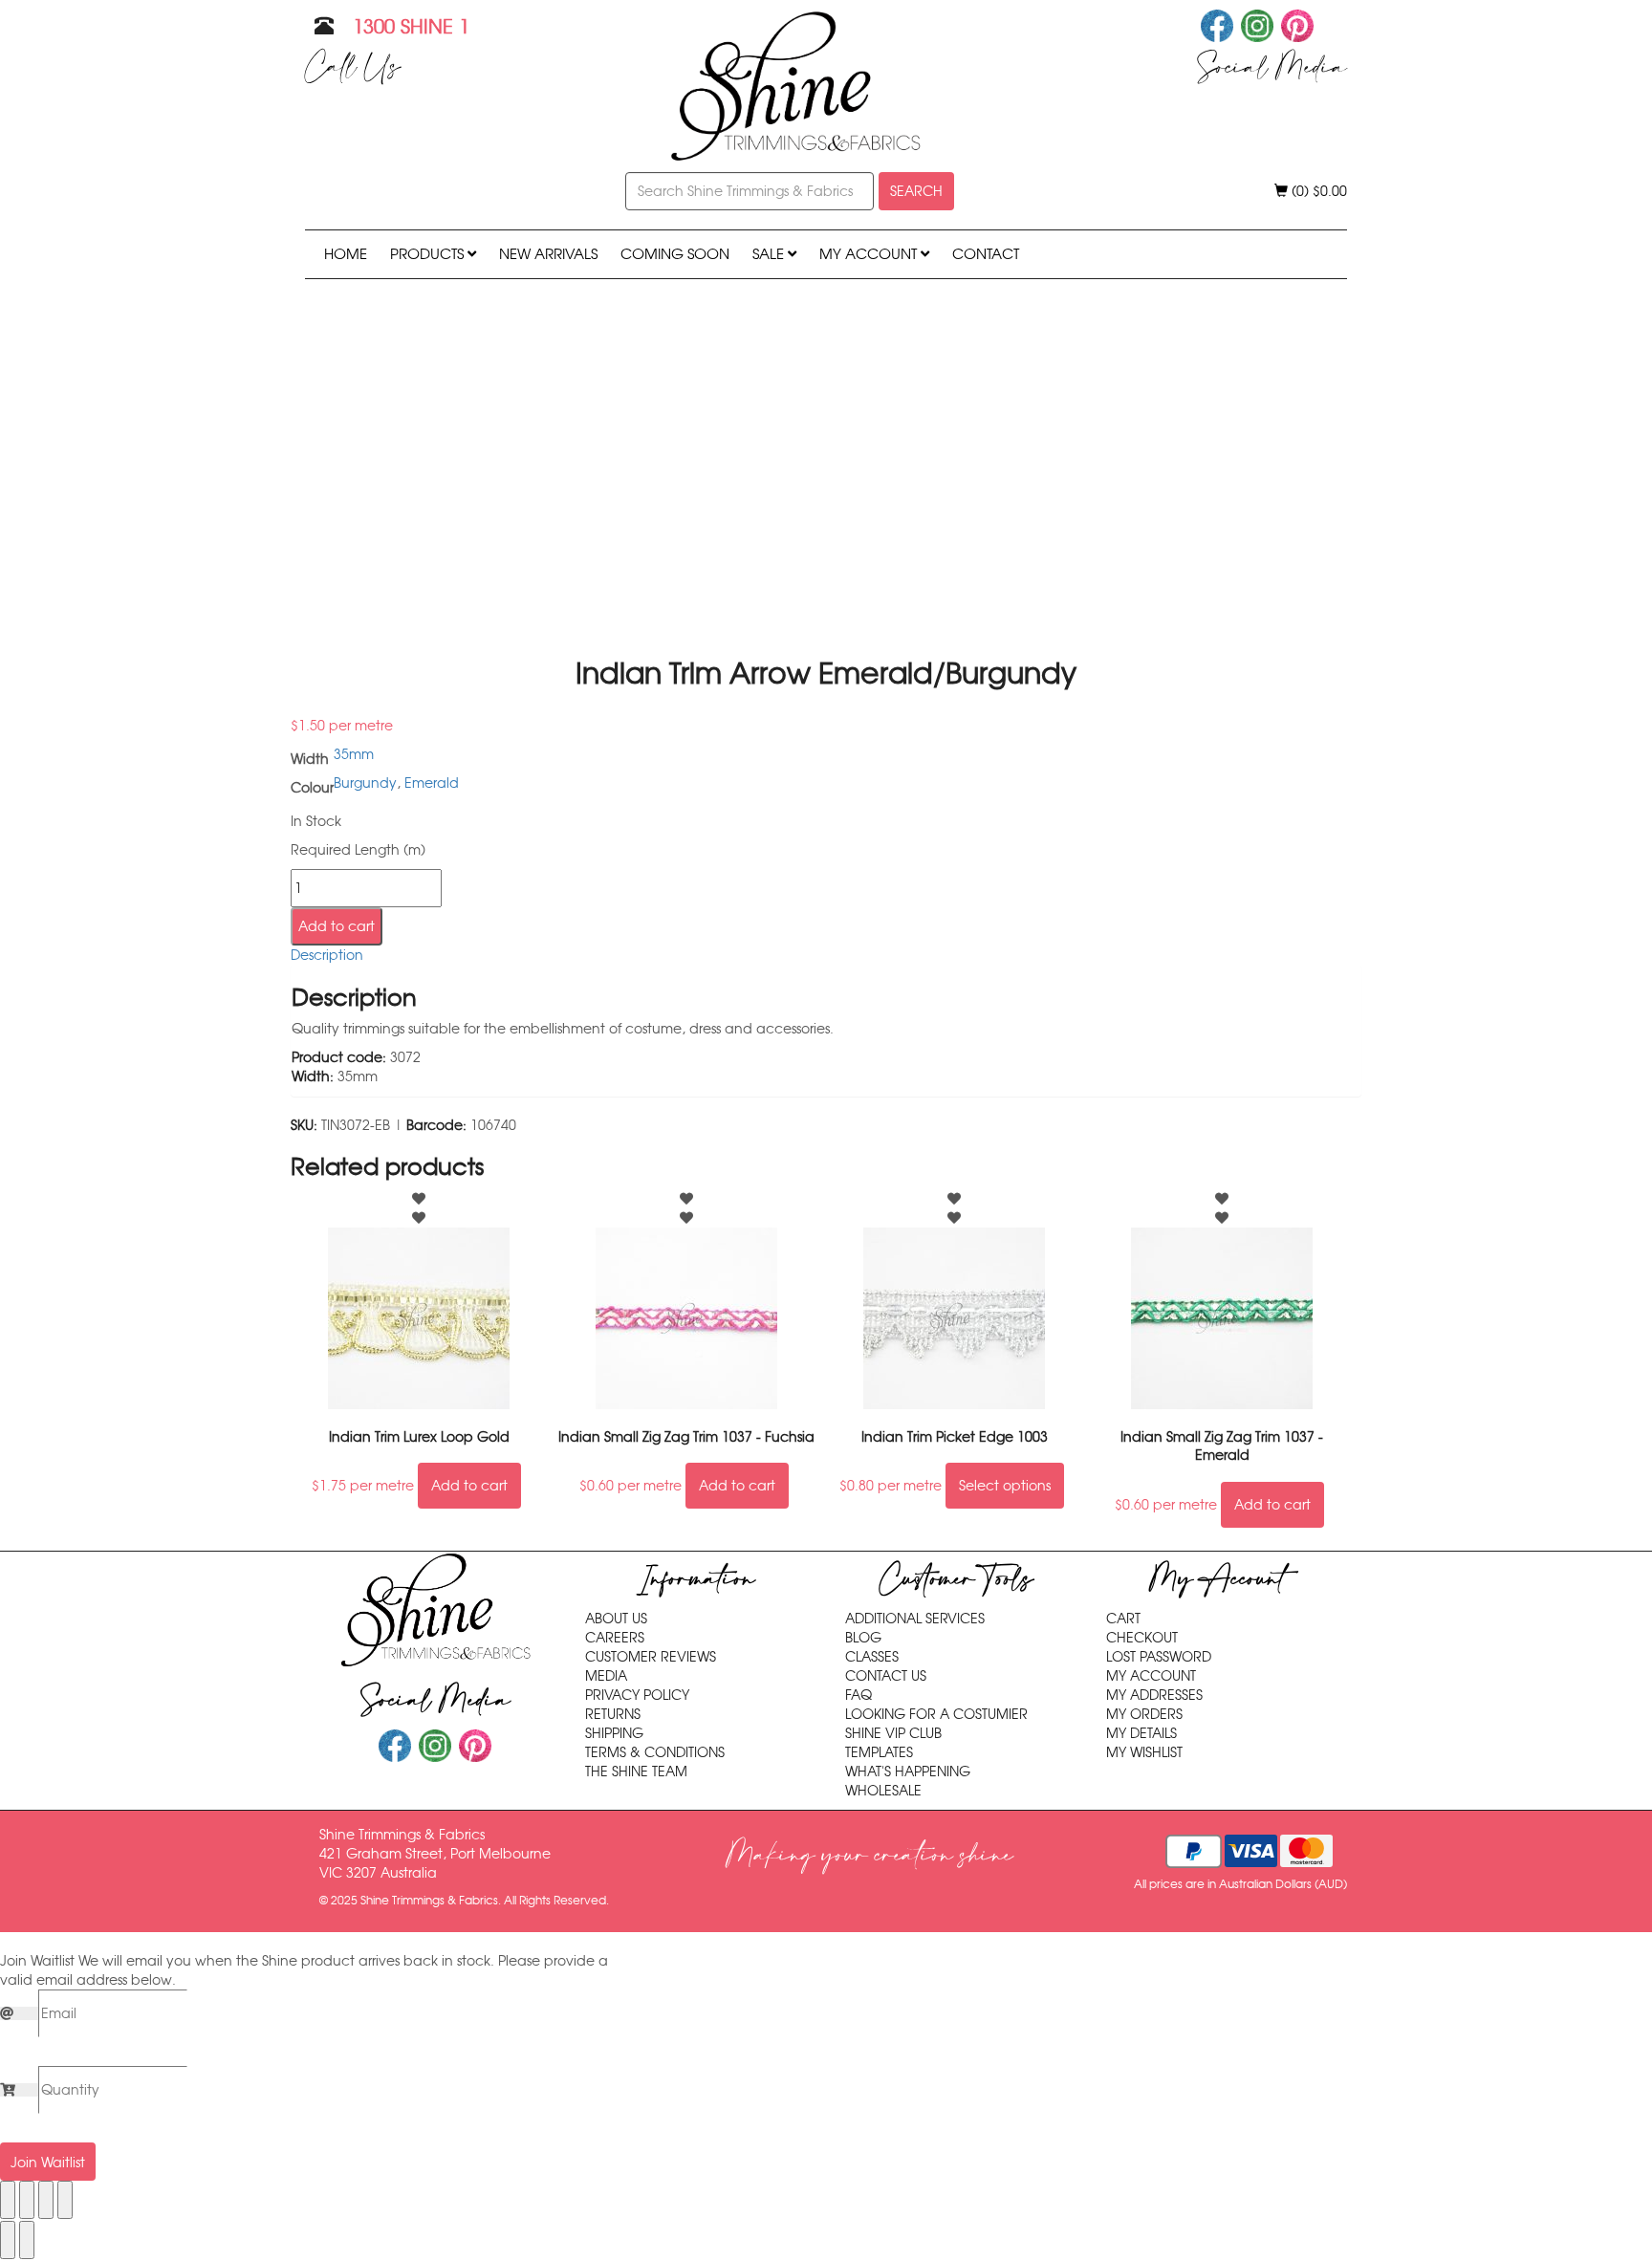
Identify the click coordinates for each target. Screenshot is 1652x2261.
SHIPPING (614, 1733)
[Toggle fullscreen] (27, 2200)
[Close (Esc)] (65, 2200)
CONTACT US (886, 1676)
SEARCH (916, 191)
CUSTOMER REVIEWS (651, 1657)
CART (1123, 1619)
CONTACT (986, 254)
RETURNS (613, 1714)
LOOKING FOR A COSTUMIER (936, 1714)
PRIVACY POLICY (637, 1695)
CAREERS (615, 1638)
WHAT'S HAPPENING (908, 1772)
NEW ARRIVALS (548, 254)
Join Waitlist (48, 2163)
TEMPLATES (879, 1752)
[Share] (46, 2200)
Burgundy (365, 783)
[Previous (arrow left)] (8, 2240)
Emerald (432, 783)
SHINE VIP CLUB (893, 1733)
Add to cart (337, 926)
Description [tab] (327, 955)
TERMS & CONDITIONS (655, 1752)
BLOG (863, 1638)
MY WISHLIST (1144, 1752)
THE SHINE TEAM (636, 1772)
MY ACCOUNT (870, 254)
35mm (354, 754)
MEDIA (606, 1676)
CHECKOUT (1142, 1638)
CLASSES (872, 1657)
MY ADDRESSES (1154, 1695)
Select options (1005, 1486)
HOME (346, 254)
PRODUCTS (429, 254)
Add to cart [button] (469, 1486)
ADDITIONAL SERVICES (915, 1619)
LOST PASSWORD (1159, 1657)
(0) (1317, 191)
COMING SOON (675, 254)
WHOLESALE (883, 1791)
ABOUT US (616, 1619)
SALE (770, 254)
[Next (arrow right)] (27, 2240)
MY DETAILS (1141, 1733)
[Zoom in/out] (8, 2200)
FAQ (859, 1695)
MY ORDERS (1144, 1714)
